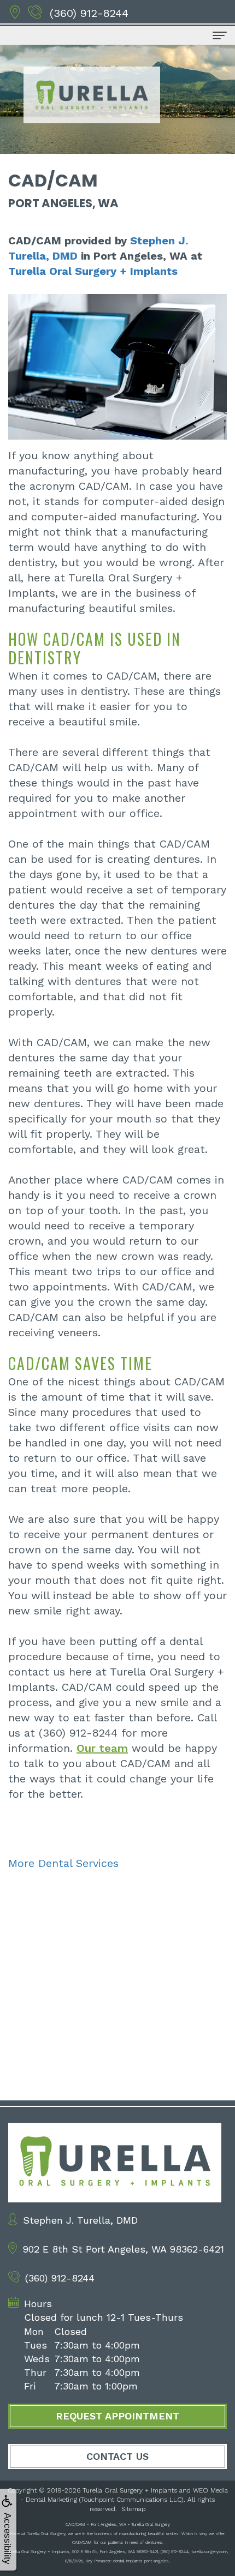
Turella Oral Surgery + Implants (93, 271)
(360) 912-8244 (89, 13)
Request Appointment (117, 2416)
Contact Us (117, 2456)
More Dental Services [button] (63, 1863)
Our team (102, 1748)
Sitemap (133, 2509)
